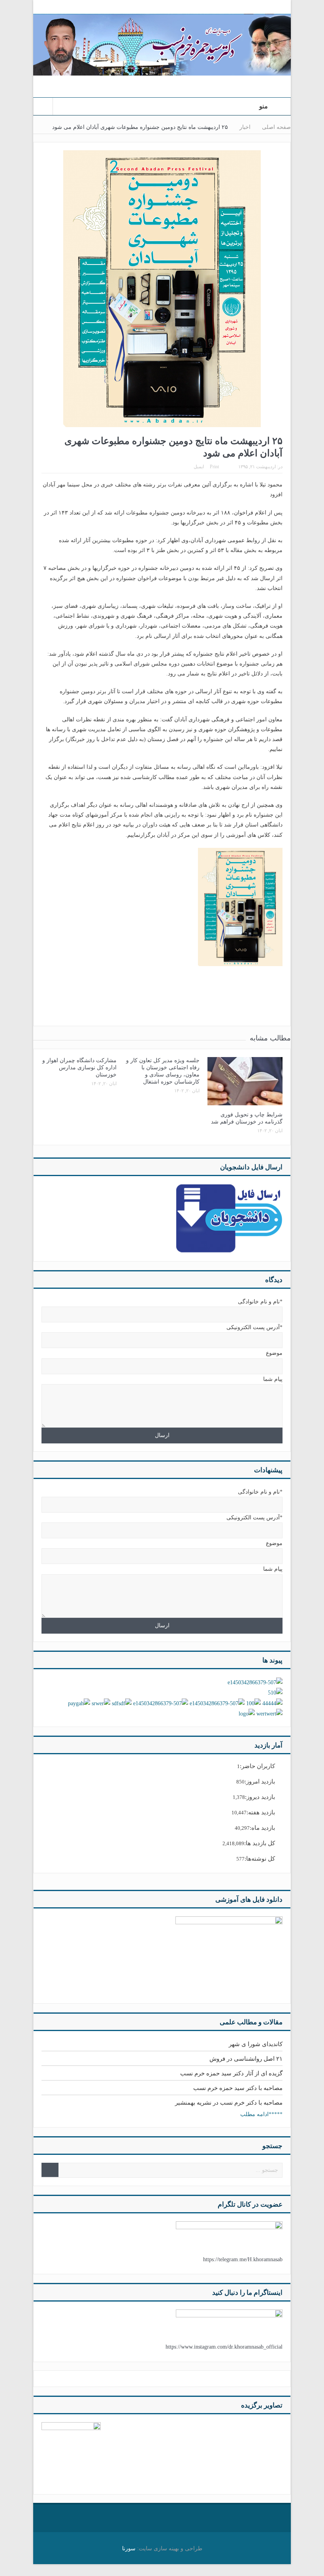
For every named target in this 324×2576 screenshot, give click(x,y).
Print (214, 467)
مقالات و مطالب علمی (251, 2022)
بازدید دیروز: (260, 1797)
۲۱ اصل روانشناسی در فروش (246, 2059)
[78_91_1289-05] (71, 2451)
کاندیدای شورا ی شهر (256, 2044)
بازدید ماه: (262, 1828)
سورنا (129, 2549)
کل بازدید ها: (260, 1843)
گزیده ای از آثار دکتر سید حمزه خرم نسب (231, 2073)
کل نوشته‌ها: (260, 1859)
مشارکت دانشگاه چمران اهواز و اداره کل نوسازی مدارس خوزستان (79, 1068)
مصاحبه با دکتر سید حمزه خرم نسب (238, 2088)
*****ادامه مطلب (261, 2114)
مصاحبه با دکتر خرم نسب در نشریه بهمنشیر (229, 2103)
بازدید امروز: (260, 1782)
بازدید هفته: (261, 1812)
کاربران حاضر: (257, 1766)
